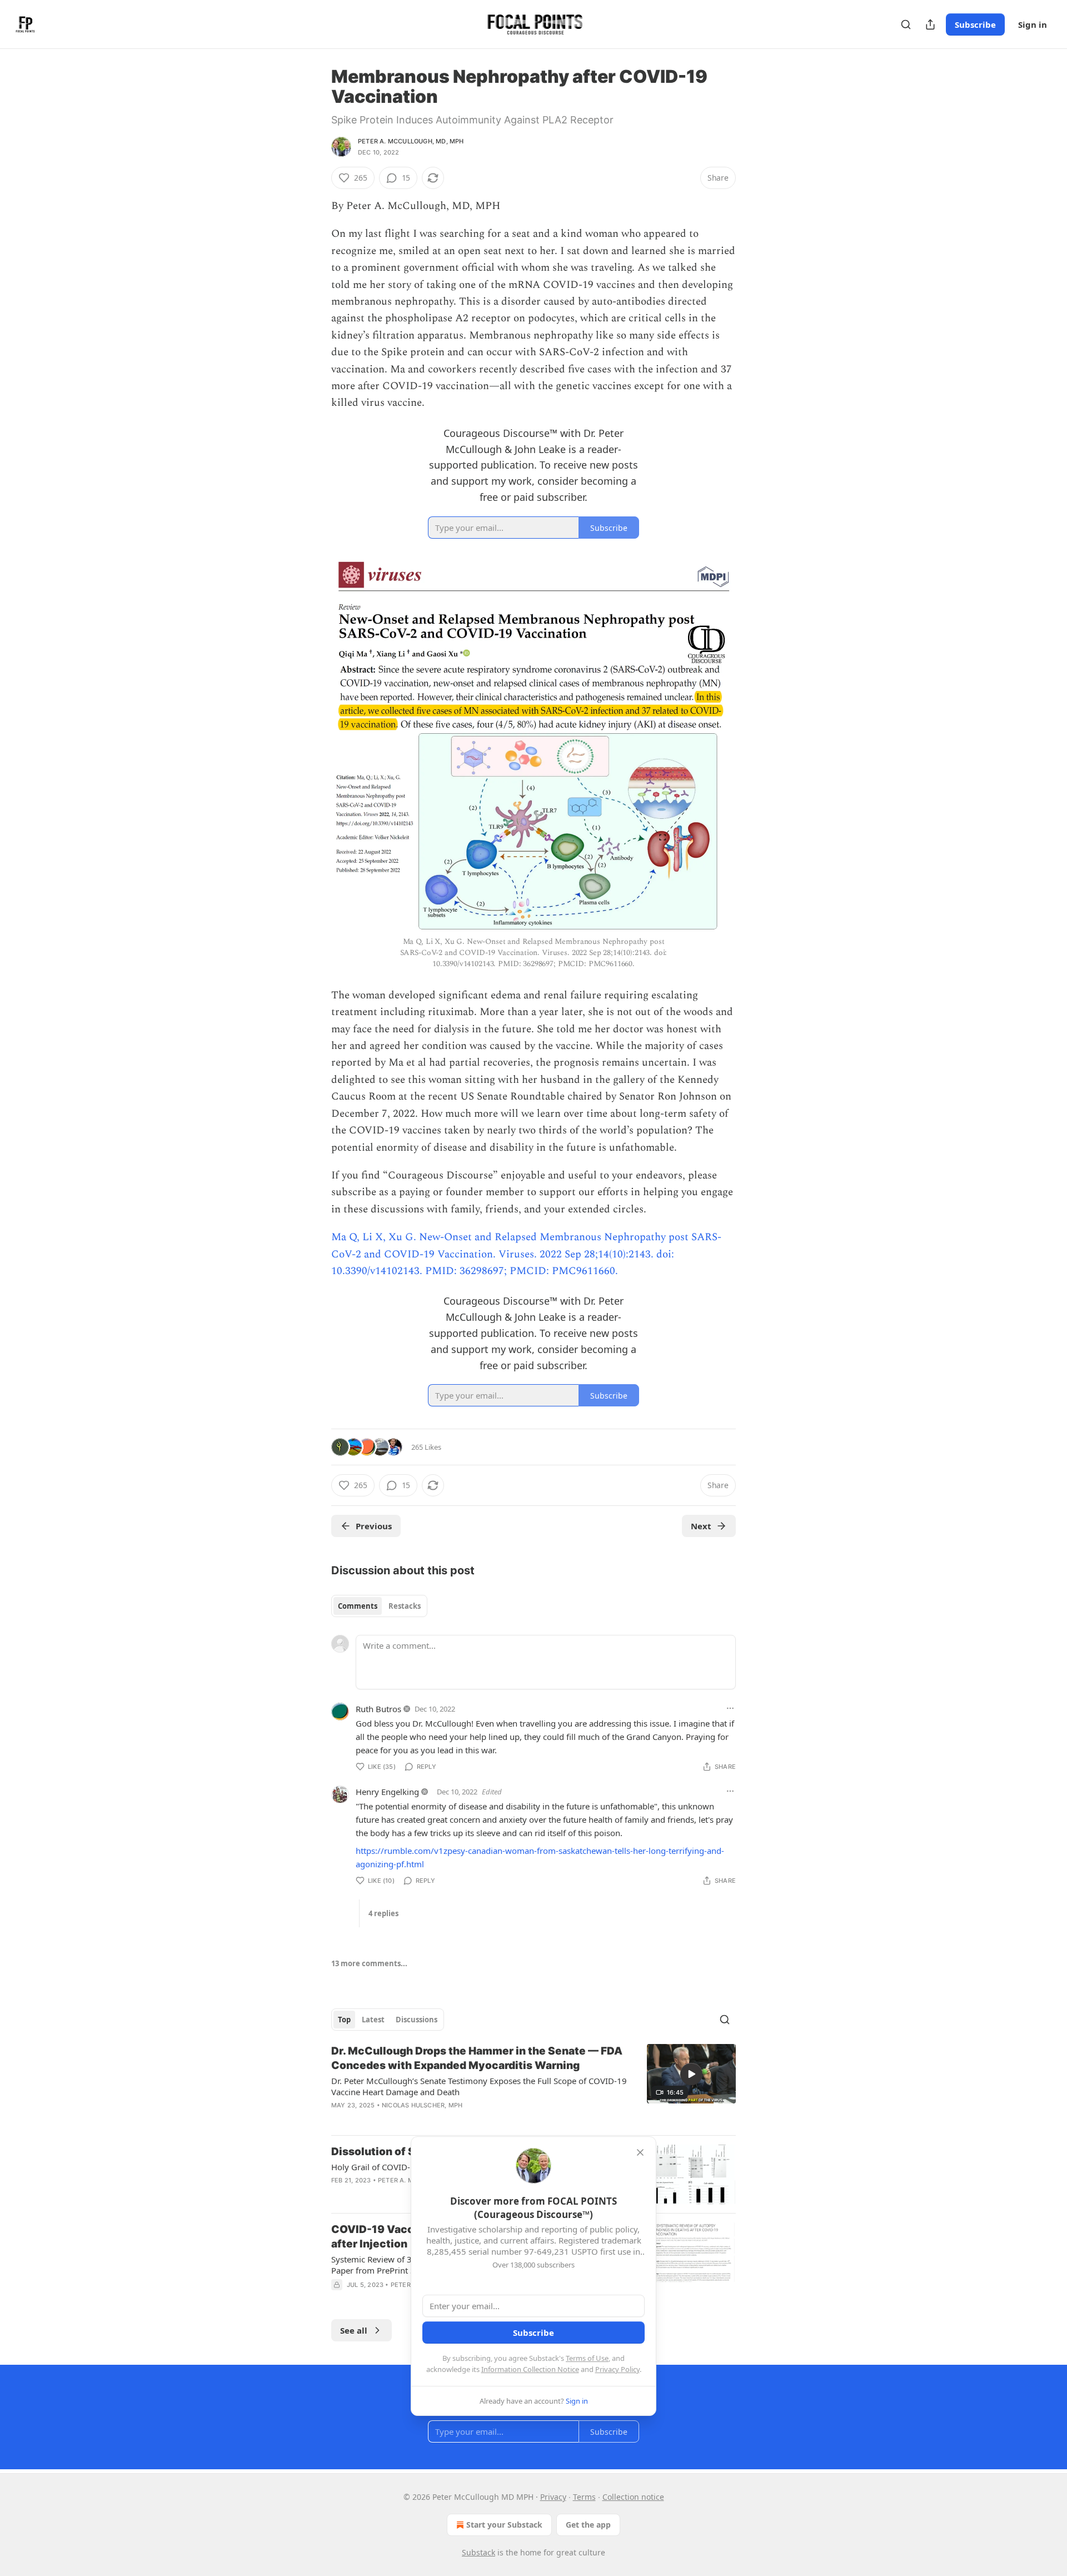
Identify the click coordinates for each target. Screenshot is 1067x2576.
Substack (478, 2552)
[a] (691, 2074)
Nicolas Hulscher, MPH (422, 2105)
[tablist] (379, 1606)
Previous (374, 1526)
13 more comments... (369, 1963)
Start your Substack (504, 2525)
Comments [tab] (358, 1606)
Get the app (588, 2525)
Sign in (1033, 24)
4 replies (383, 1913)
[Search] (906, 24)
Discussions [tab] (417, 2020)
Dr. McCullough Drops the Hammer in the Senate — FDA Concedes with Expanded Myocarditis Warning (477, 2058)
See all (354, 2330)
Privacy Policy (617, 2369)
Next (701, 1526)
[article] (533, 2085)
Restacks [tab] (405, 1606)
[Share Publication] (930, 24)
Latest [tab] (373, 2020)
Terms (584, 2497)
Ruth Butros (378, 1709)
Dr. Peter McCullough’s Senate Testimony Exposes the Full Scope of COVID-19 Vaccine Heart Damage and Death (479, 2086)
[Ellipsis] (730, 1708)
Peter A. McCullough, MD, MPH (411, 141)
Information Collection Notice (530, 2369)
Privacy (553, 2497)
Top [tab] (344, 2020)
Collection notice (633, 2497)
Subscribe (975, 24)
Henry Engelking (387, 1792)
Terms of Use (587, 2358)
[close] (640, 2152)
